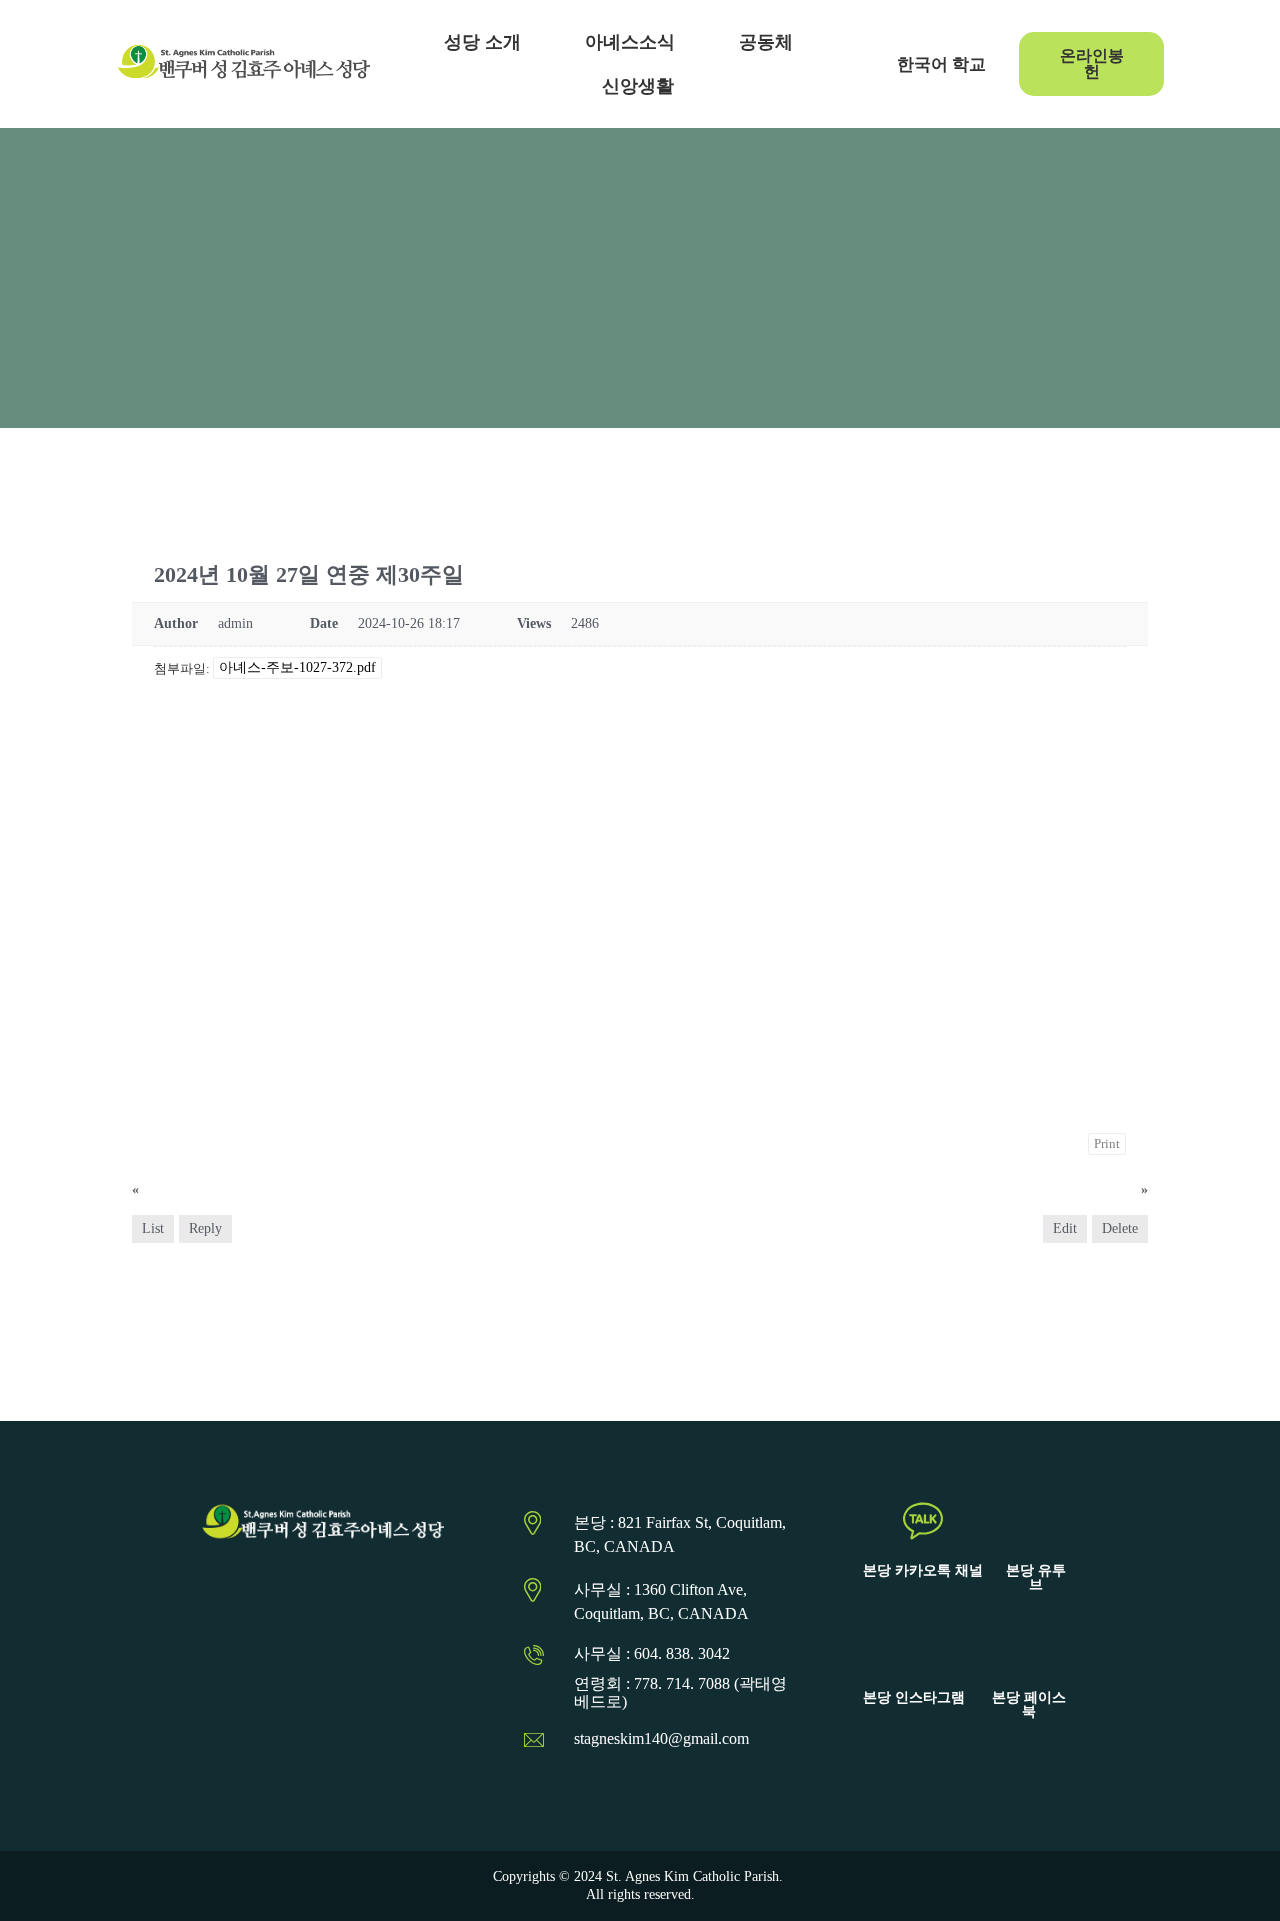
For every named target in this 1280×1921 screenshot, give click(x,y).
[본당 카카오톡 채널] (923, 1521)
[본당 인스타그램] (914, 1648)
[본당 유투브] (1036, 1521)
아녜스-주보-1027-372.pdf (297, 667)
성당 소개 (482, 42)
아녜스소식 (630, 42)
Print (1107, 1143)
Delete (1120, 1228)
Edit (1065, 1228)
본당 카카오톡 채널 (923, 1570)
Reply (205, 1228)
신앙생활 (638, 86)
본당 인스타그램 (914, 1697)
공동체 (766, 42)
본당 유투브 (1036, 1577)
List (153, 1228)
